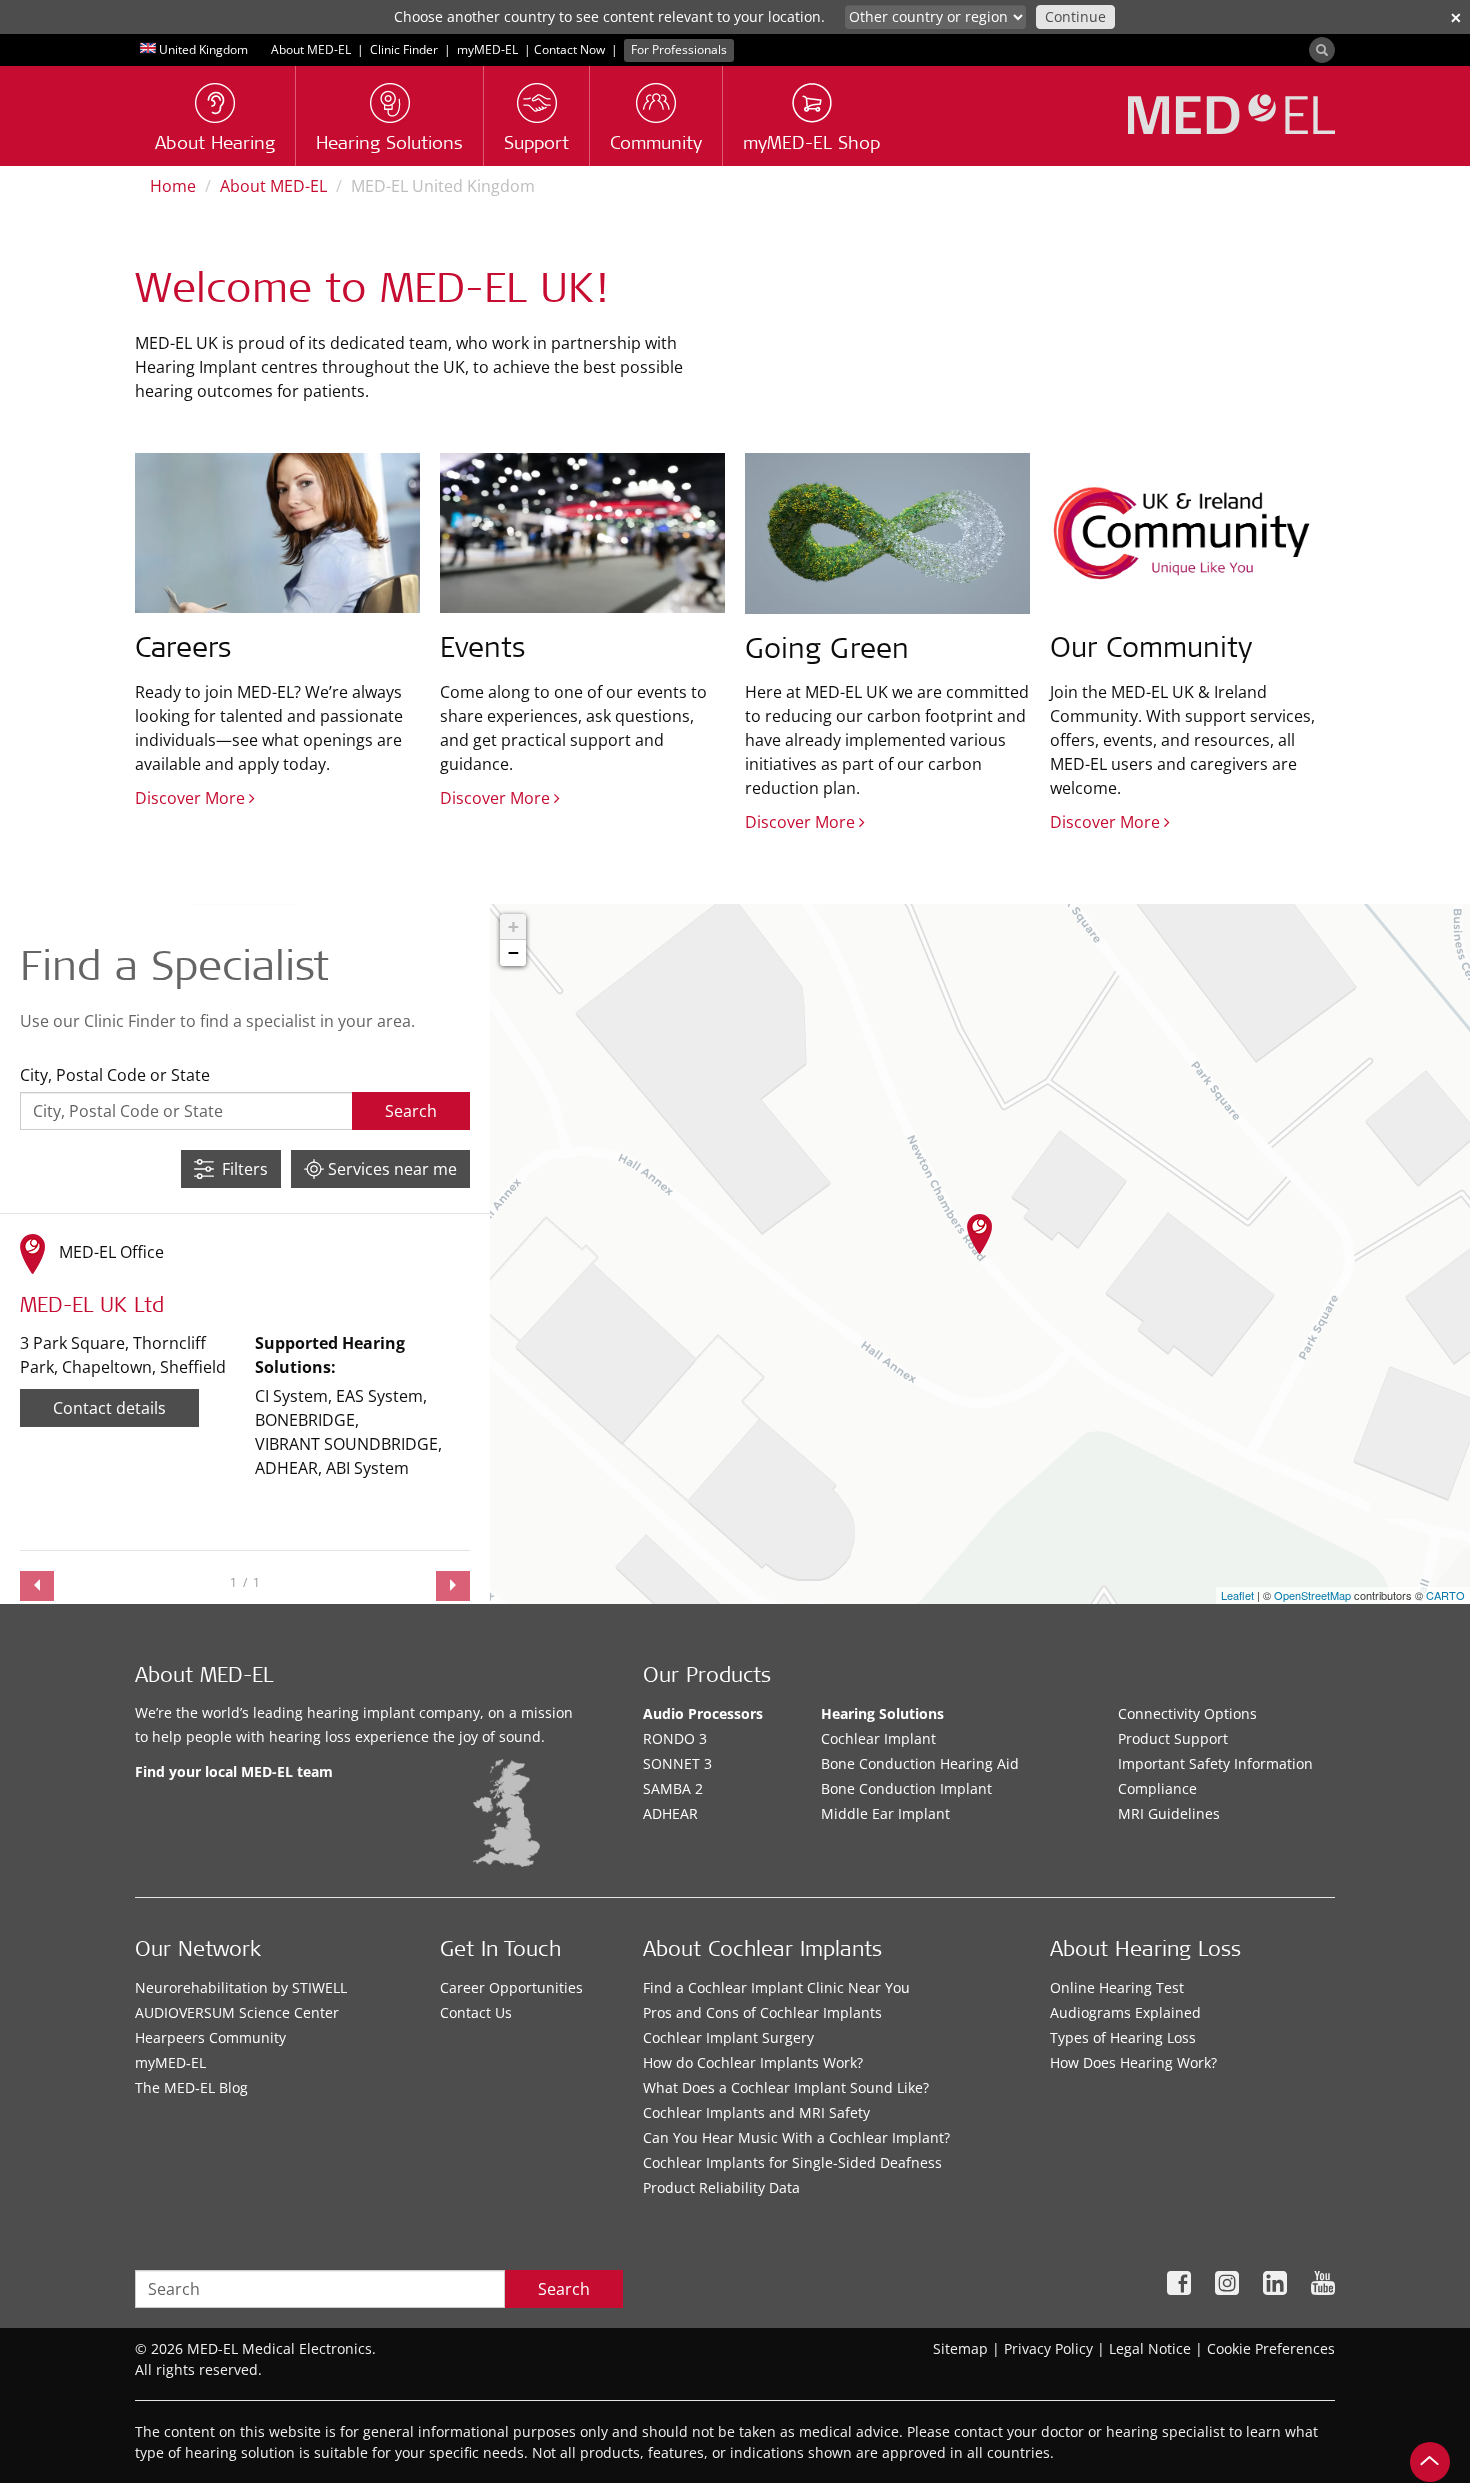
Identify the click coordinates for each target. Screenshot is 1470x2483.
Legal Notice (1150, 2348)
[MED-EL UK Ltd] (979, 1234)
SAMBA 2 (673, 1788)
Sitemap (960, 2348)
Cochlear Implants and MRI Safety (756, 2112)
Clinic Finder (404, 49)
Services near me (390, 1169)
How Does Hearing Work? (1133, 2062)
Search (564, 2289)
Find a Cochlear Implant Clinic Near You (776, 1987)
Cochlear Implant (878, 1738)
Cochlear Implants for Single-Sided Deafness (792, 2162)
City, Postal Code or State (115, 1075)
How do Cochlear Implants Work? (753, 2062)
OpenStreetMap (1312, 1595)
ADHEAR (670, 1813)
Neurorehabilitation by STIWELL (241, 1987)
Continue (1075, 16)
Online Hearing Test (1117, 1987)
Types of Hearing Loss (1123, 2037)
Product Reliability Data (721, 2187)
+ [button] (513, 926)
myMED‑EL (487, 49)
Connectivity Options (1187, 1713)
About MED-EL (311, 49)
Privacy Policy (1048, 2348)
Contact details (109, 1408)
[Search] (1322, 50)
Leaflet (1237, 1595)
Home (173, 186)
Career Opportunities (511, 1987)
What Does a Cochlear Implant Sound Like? (786, 2087)
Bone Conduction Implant (906, 1788)
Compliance (1157, 1788)
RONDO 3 (675, 1738)
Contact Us (476, 2012)
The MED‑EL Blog (191, 2087)
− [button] (513, 952)
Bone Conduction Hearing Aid (920, 1763)
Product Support (1173, 1738)
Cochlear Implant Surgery (728, 2037)
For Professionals (679, 49)
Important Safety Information (1215, 1763)
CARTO (1445, 1595)
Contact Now (569, 49)
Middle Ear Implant (885, 1813)
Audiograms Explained (1125, 2012)
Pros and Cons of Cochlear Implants (762, 2012)
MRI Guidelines (1169, 1813)
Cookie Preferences (1271, 2348)
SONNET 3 (677, 1763)
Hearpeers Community (210, 2037)
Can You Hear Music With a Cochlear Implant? (796, 2137)
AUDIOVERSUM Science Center (237, 2012)
